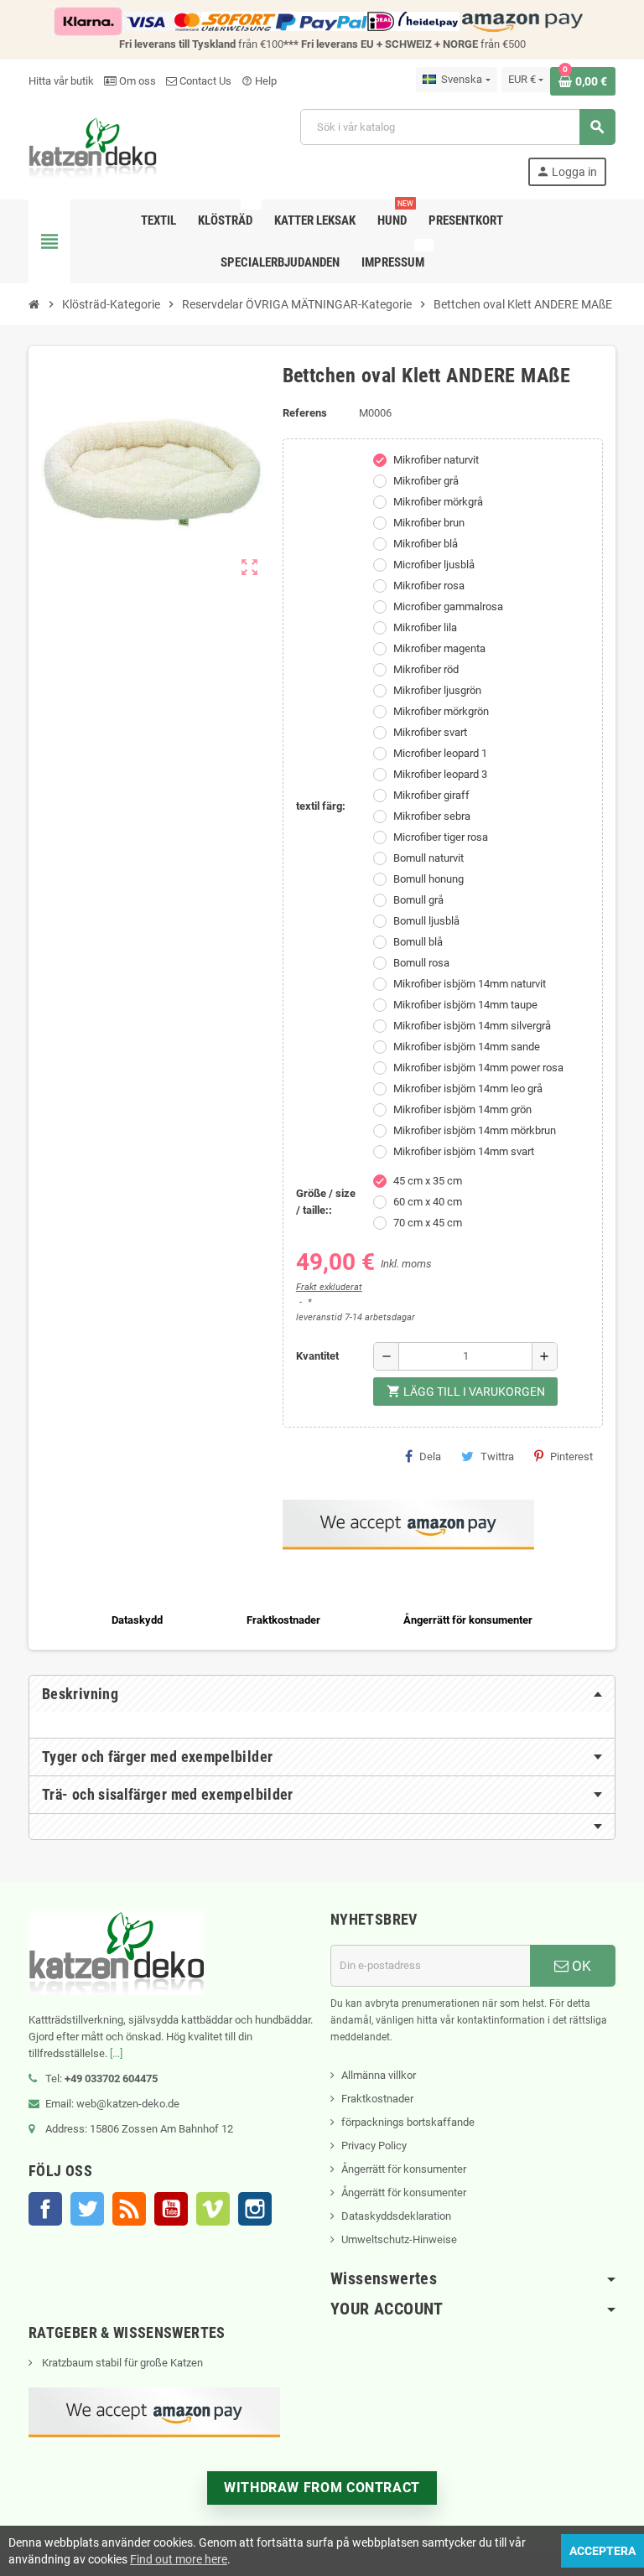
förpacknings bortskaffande (408, 2122)
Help (259, 81)
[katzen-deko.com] (93, 146)
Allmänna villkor (379, 2075)
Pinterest (571, 1456)
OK (580, 1966)
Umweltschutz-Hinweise (399, 2239)
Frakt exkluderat (329, 1287)
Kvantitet (317, 1356)
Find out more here (179, 2559)
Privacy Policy (374, 2146)
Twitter (87, 2209)
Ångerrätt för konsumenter (404, 2169)
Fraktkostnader (377, 2099)
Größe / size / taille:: (326, 1202)
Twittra (497, 1456)
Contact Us (204, 81)
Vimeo (213, 2209)
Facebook (45, 2209)
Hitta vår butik (61, 81)
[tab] (322, 1694)
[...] (116, 2053)
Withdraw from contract (322, 2488)
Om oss (136, 81)
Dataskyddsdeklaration (396, 2216)
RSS (129, 2209)
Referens (305, 413)
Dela (430, 1456)
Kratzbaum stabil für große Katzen (121, 2363)
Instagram (255, 2209)
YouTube (171, 2209)
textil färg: (321, 806)
